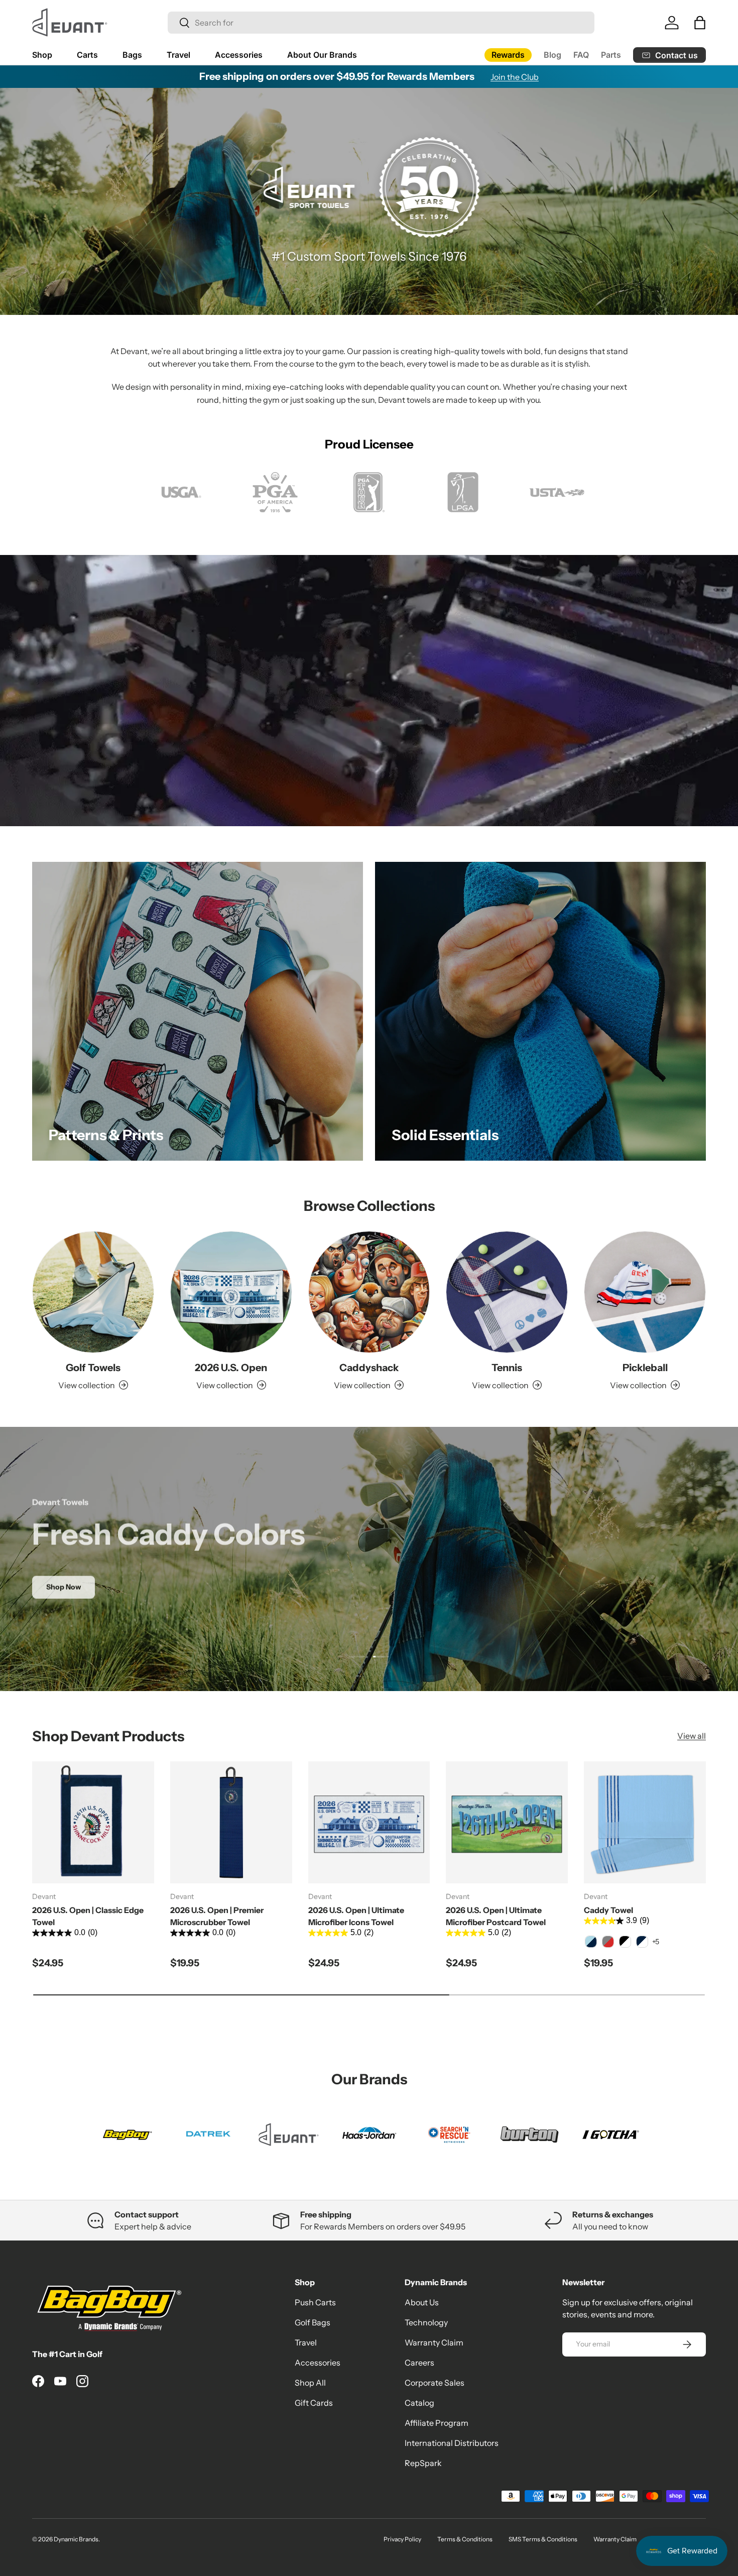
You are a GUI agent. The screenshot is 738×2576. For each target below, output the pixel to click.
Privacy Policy (402, 2539)
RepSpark (423, 2463)
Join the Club (515, 77)
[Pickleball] (645, 1292)
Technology (426, 2322)
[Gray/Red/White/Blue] (608, 1942)
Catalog (419, 2403)
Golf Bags (313, 2322)
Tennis (507, 1368)
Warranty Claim (434, 2342)
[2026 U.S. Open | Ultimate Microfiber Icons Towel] (369, 1822)
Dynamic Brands (76, 2539)
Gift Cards (314, 2403)
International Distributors (452, 2443)
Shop (42, 55)
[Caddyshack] (369, 1292)
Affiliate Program (437, 2423)
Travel (178, 55)
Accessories (239, 55)
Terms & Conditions (465, 2539)
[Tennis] (507, 1292)
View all (692, 1736)
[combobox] (381, 23)
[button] (700, 23)
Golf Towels (93, 1368)
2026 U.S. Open (231, 1368)
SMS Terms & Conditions (543, 2539)
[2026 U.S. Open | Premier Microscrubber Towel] (231, 1822)
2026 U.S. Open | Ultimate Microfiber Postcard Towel (496, 1916)
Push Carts (315, 2302)
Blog (552, 55)
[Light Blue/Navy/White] (591, 1942)
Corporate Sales (435, 2383)
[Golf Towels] (93, 1292)
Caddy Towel (608, 1910)
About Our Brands (322, 55)
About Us (422, 2302)
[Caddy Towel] (645, 1822)
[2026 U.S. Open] (231, 1292)
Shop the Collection (369, 1587)
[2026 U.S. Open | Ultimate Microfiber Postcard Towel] (507, 1822)
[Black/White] (625, 1942)
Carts (87, 55)
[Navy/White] (642, 1942)
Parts (611, 55)
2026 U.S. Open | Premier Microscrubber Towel (217, 1916)
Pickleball (645, 1368)
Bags (132, 55)
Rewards (508, 55)
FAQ (581, 55)
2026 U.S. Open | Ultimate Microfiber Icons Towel (356, 1916)
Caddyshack (369, 1368)
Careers (419, 2363)
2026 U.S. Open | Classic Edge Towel (88, 1916)
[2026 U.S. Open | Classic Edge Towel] (93, 1822)
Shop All (310, 2383)
